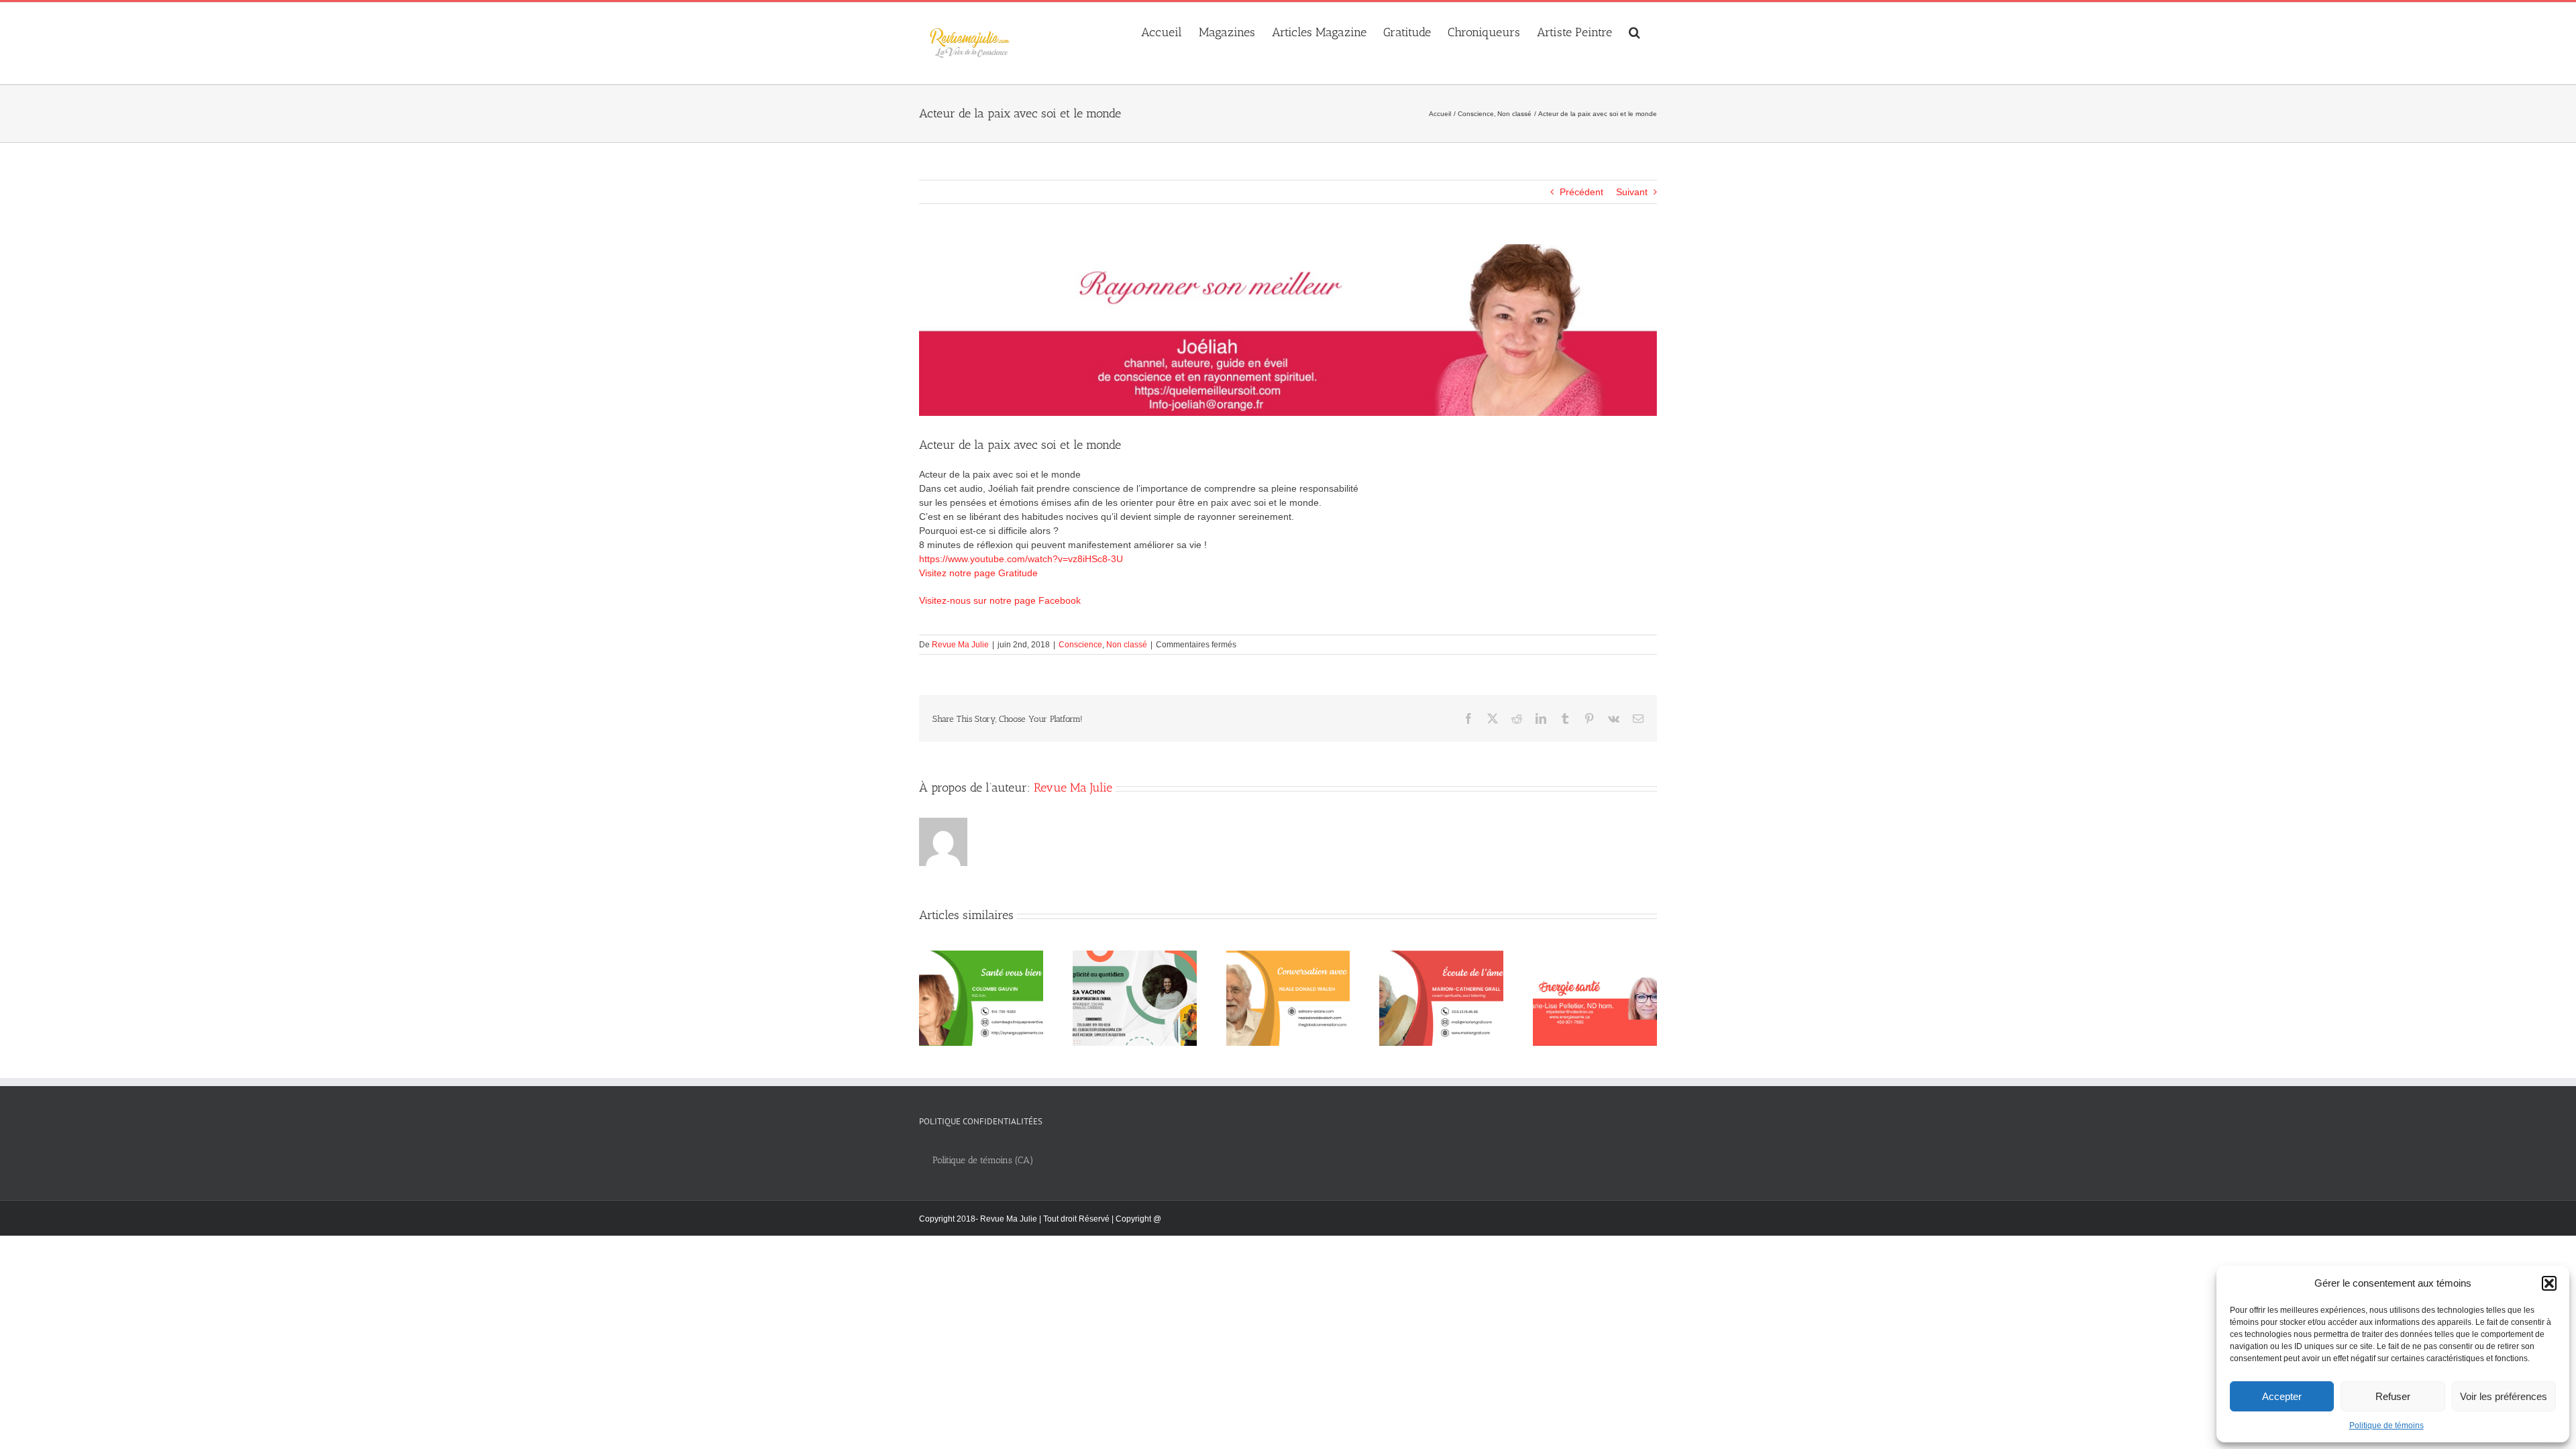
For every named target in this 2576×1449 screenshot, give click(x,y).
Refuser (2393, 1396)
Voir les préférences (2504, 1396)
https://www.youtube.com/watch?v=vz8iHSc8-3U (1021, 559)
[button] (2549, 1283)
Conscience (1080, 645)
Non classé (1127, 645)
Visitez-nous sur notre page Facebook (1000, 600)
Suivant (1632, 192)
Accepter (2282, 1396)
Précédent (1581, 192)
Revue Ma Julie (960, 645)
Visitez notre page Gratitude (978, 573)
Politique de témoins (2386, 1426)
